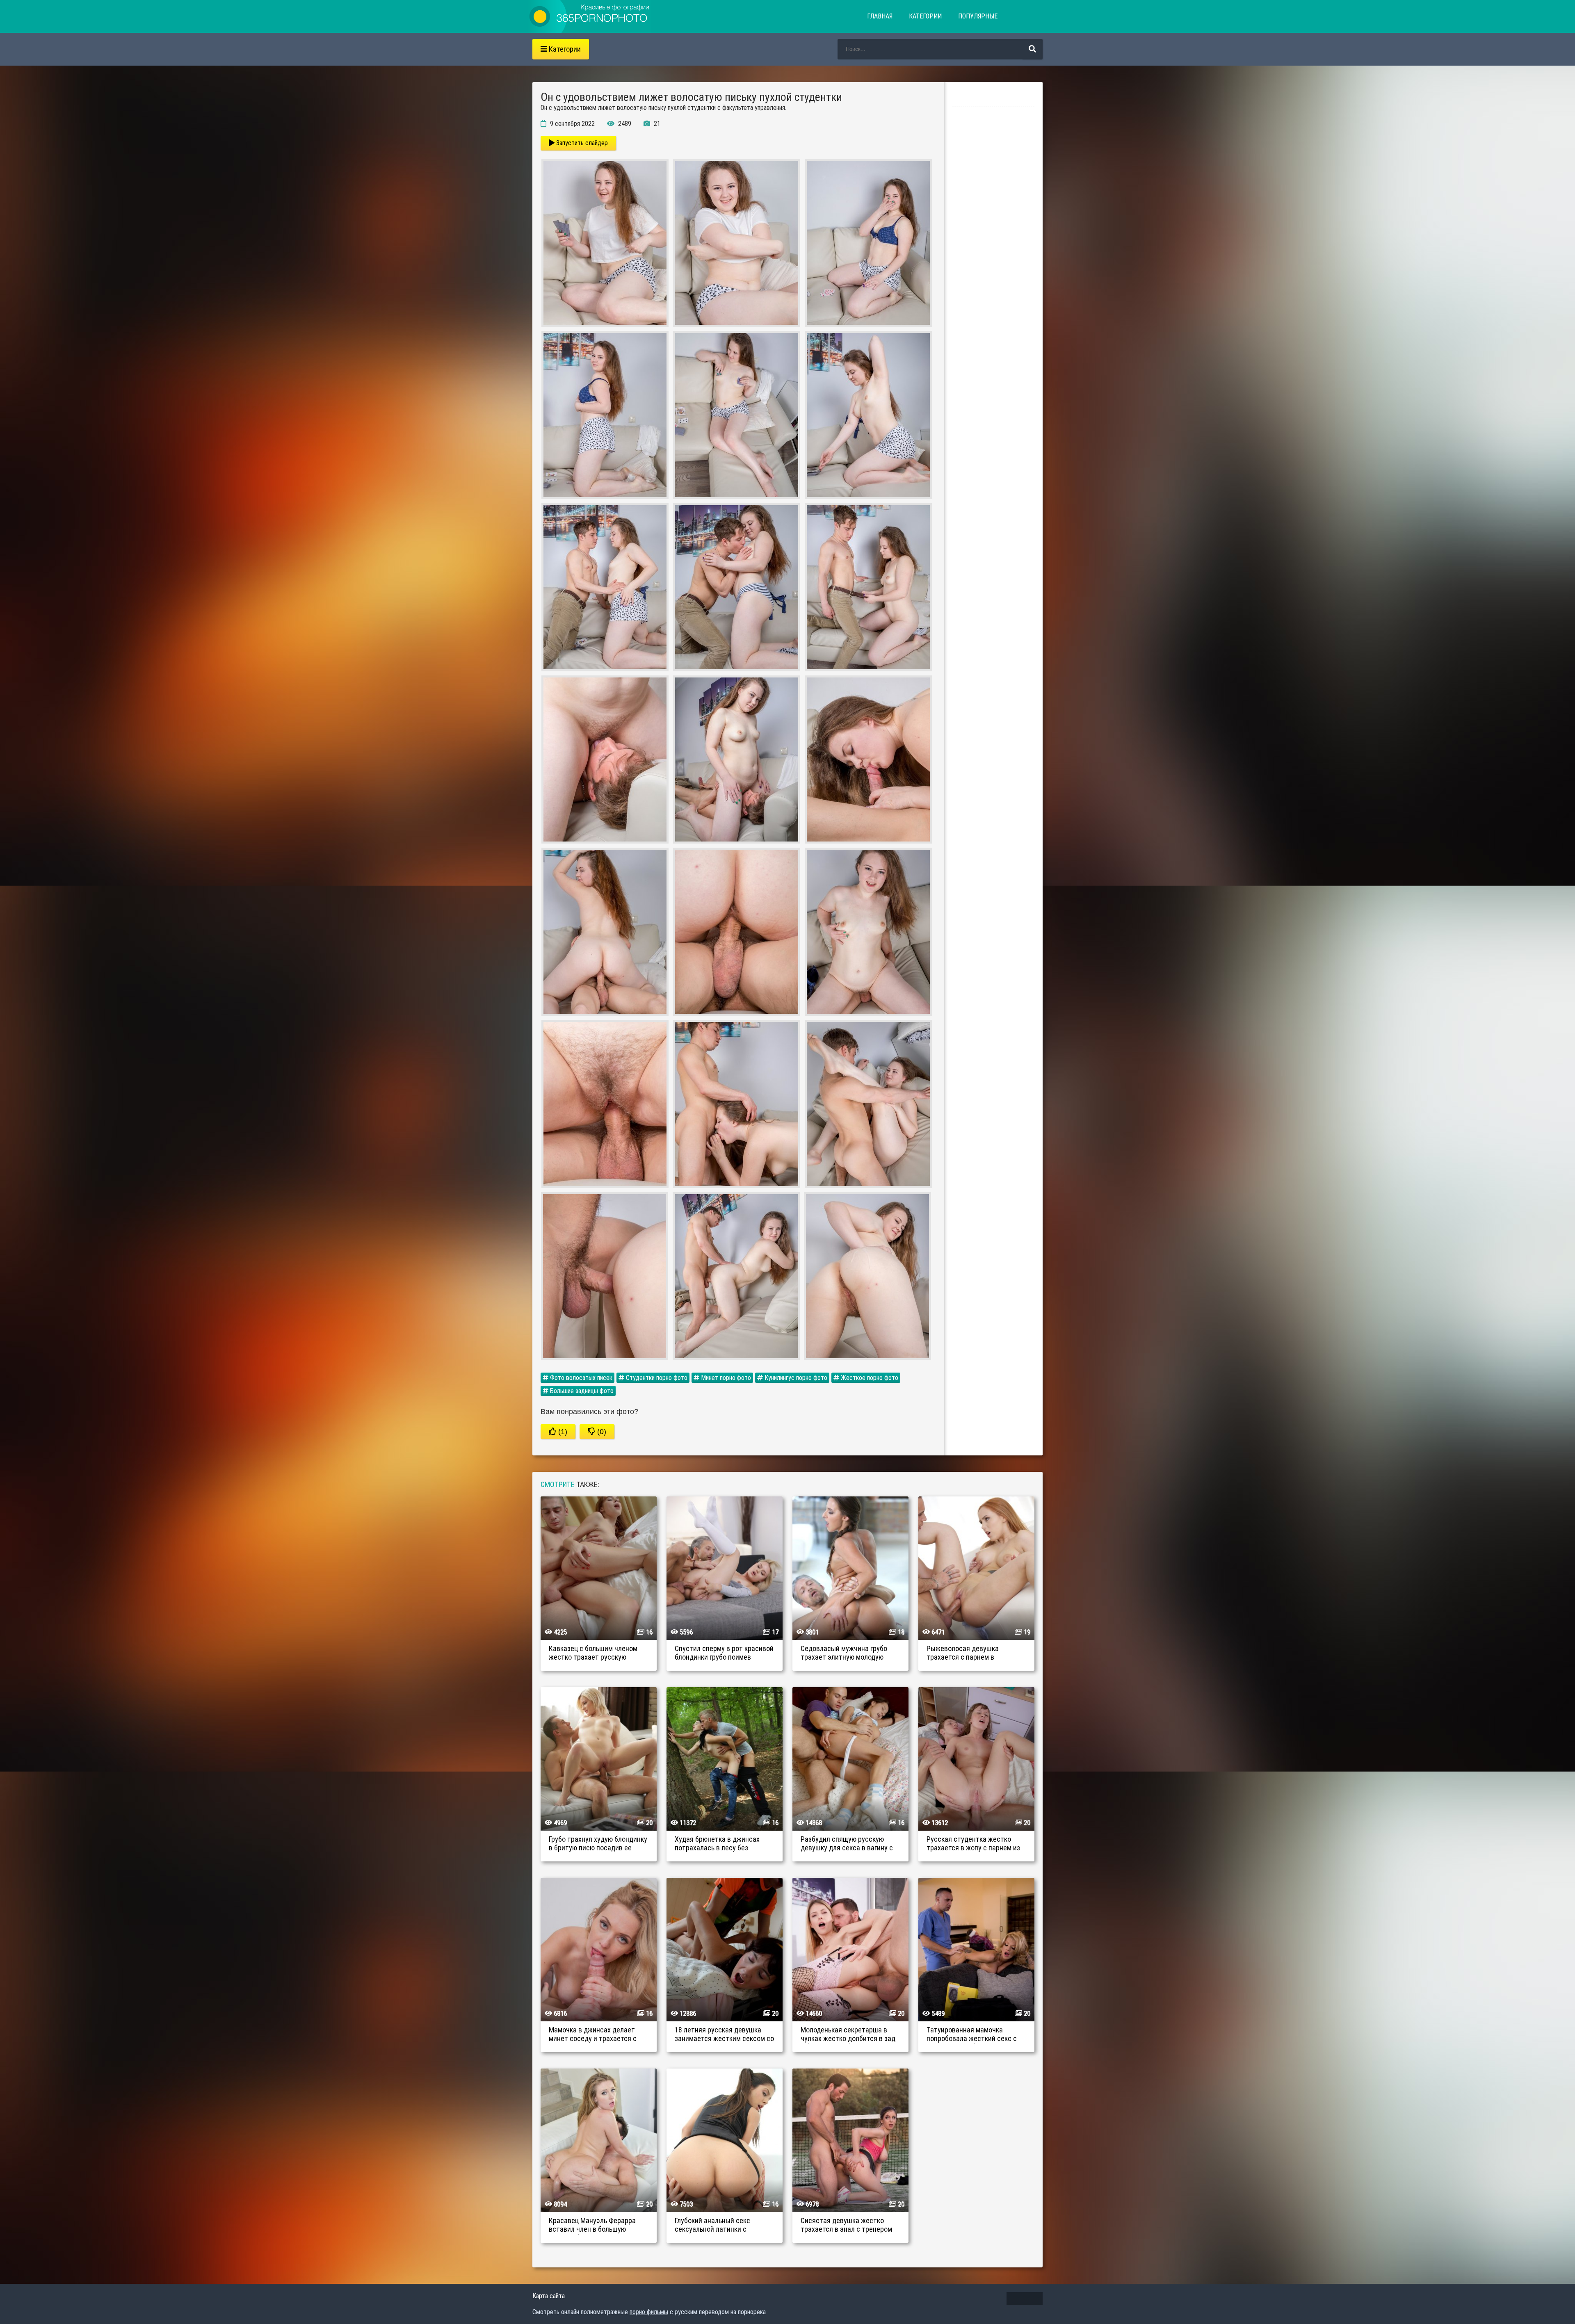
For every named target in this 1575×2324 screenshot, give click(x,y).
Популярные (978, 16)
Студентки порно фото (656, 1378)
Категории (925, 16)
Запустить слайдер (581, 143)
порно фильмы (649, 2312)
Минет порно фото (725, 1378)
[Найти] (1032, 49)
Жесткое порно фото (869, 1378)
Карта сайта (549, 2296)
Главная (880, 16)
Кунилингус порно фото (795, 1378)
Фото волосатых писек (580, 1378)
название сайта (590, 16)
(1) (562, 1432)
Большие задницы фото (581, 1391)
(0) (601, 1432)
